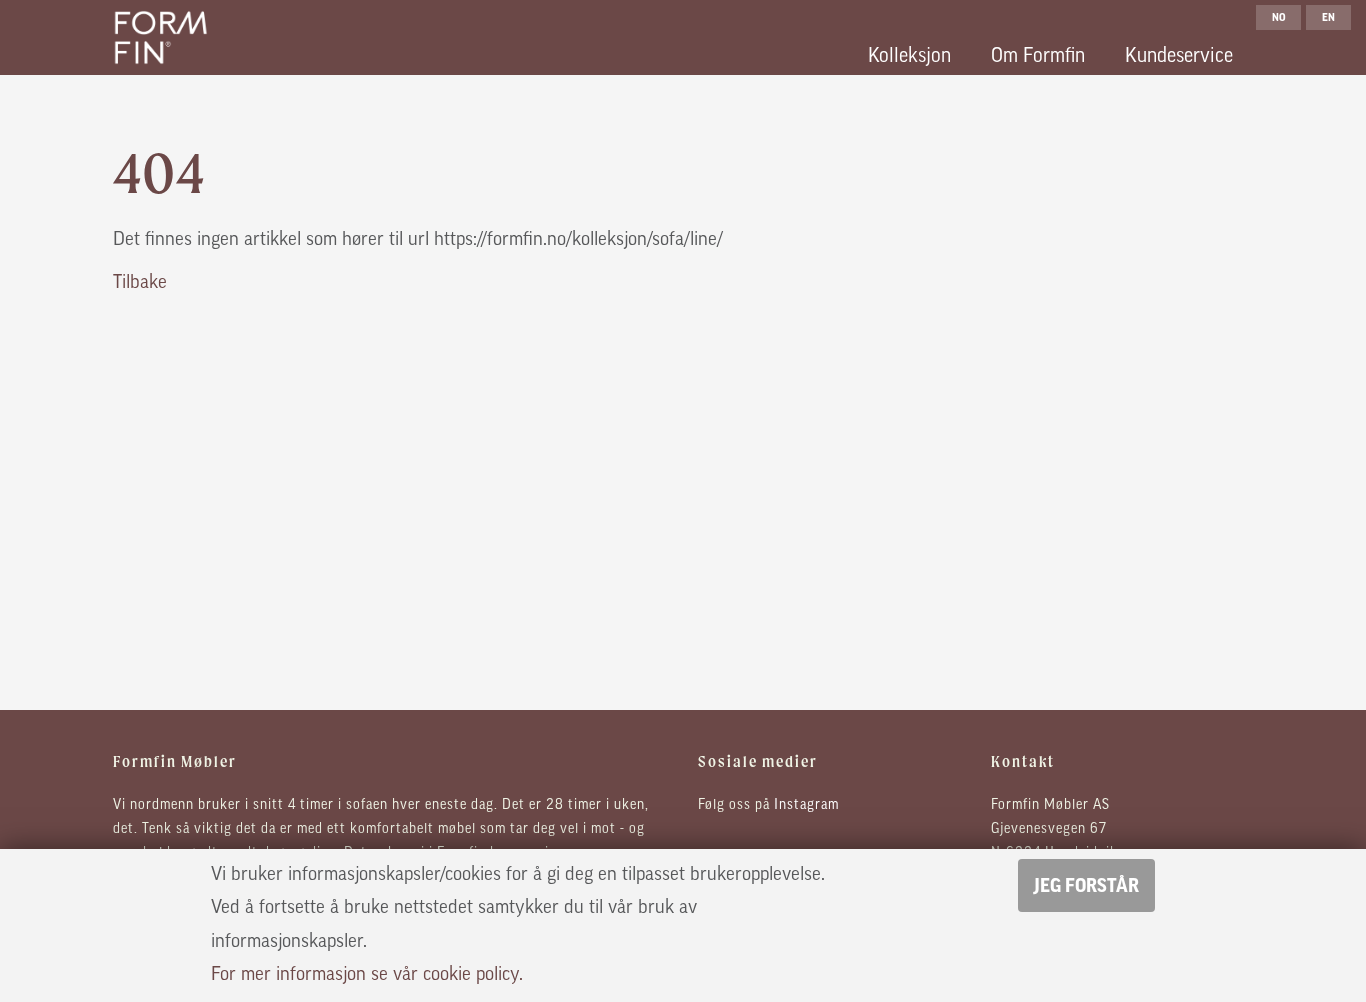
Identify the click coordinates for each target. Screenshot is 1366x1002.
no (1279, 17)
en (1328, 17)
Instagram (806, 805)
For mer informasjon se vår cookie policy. (367, 975)
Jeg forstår (1086, 885)
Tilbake (140, 283)
